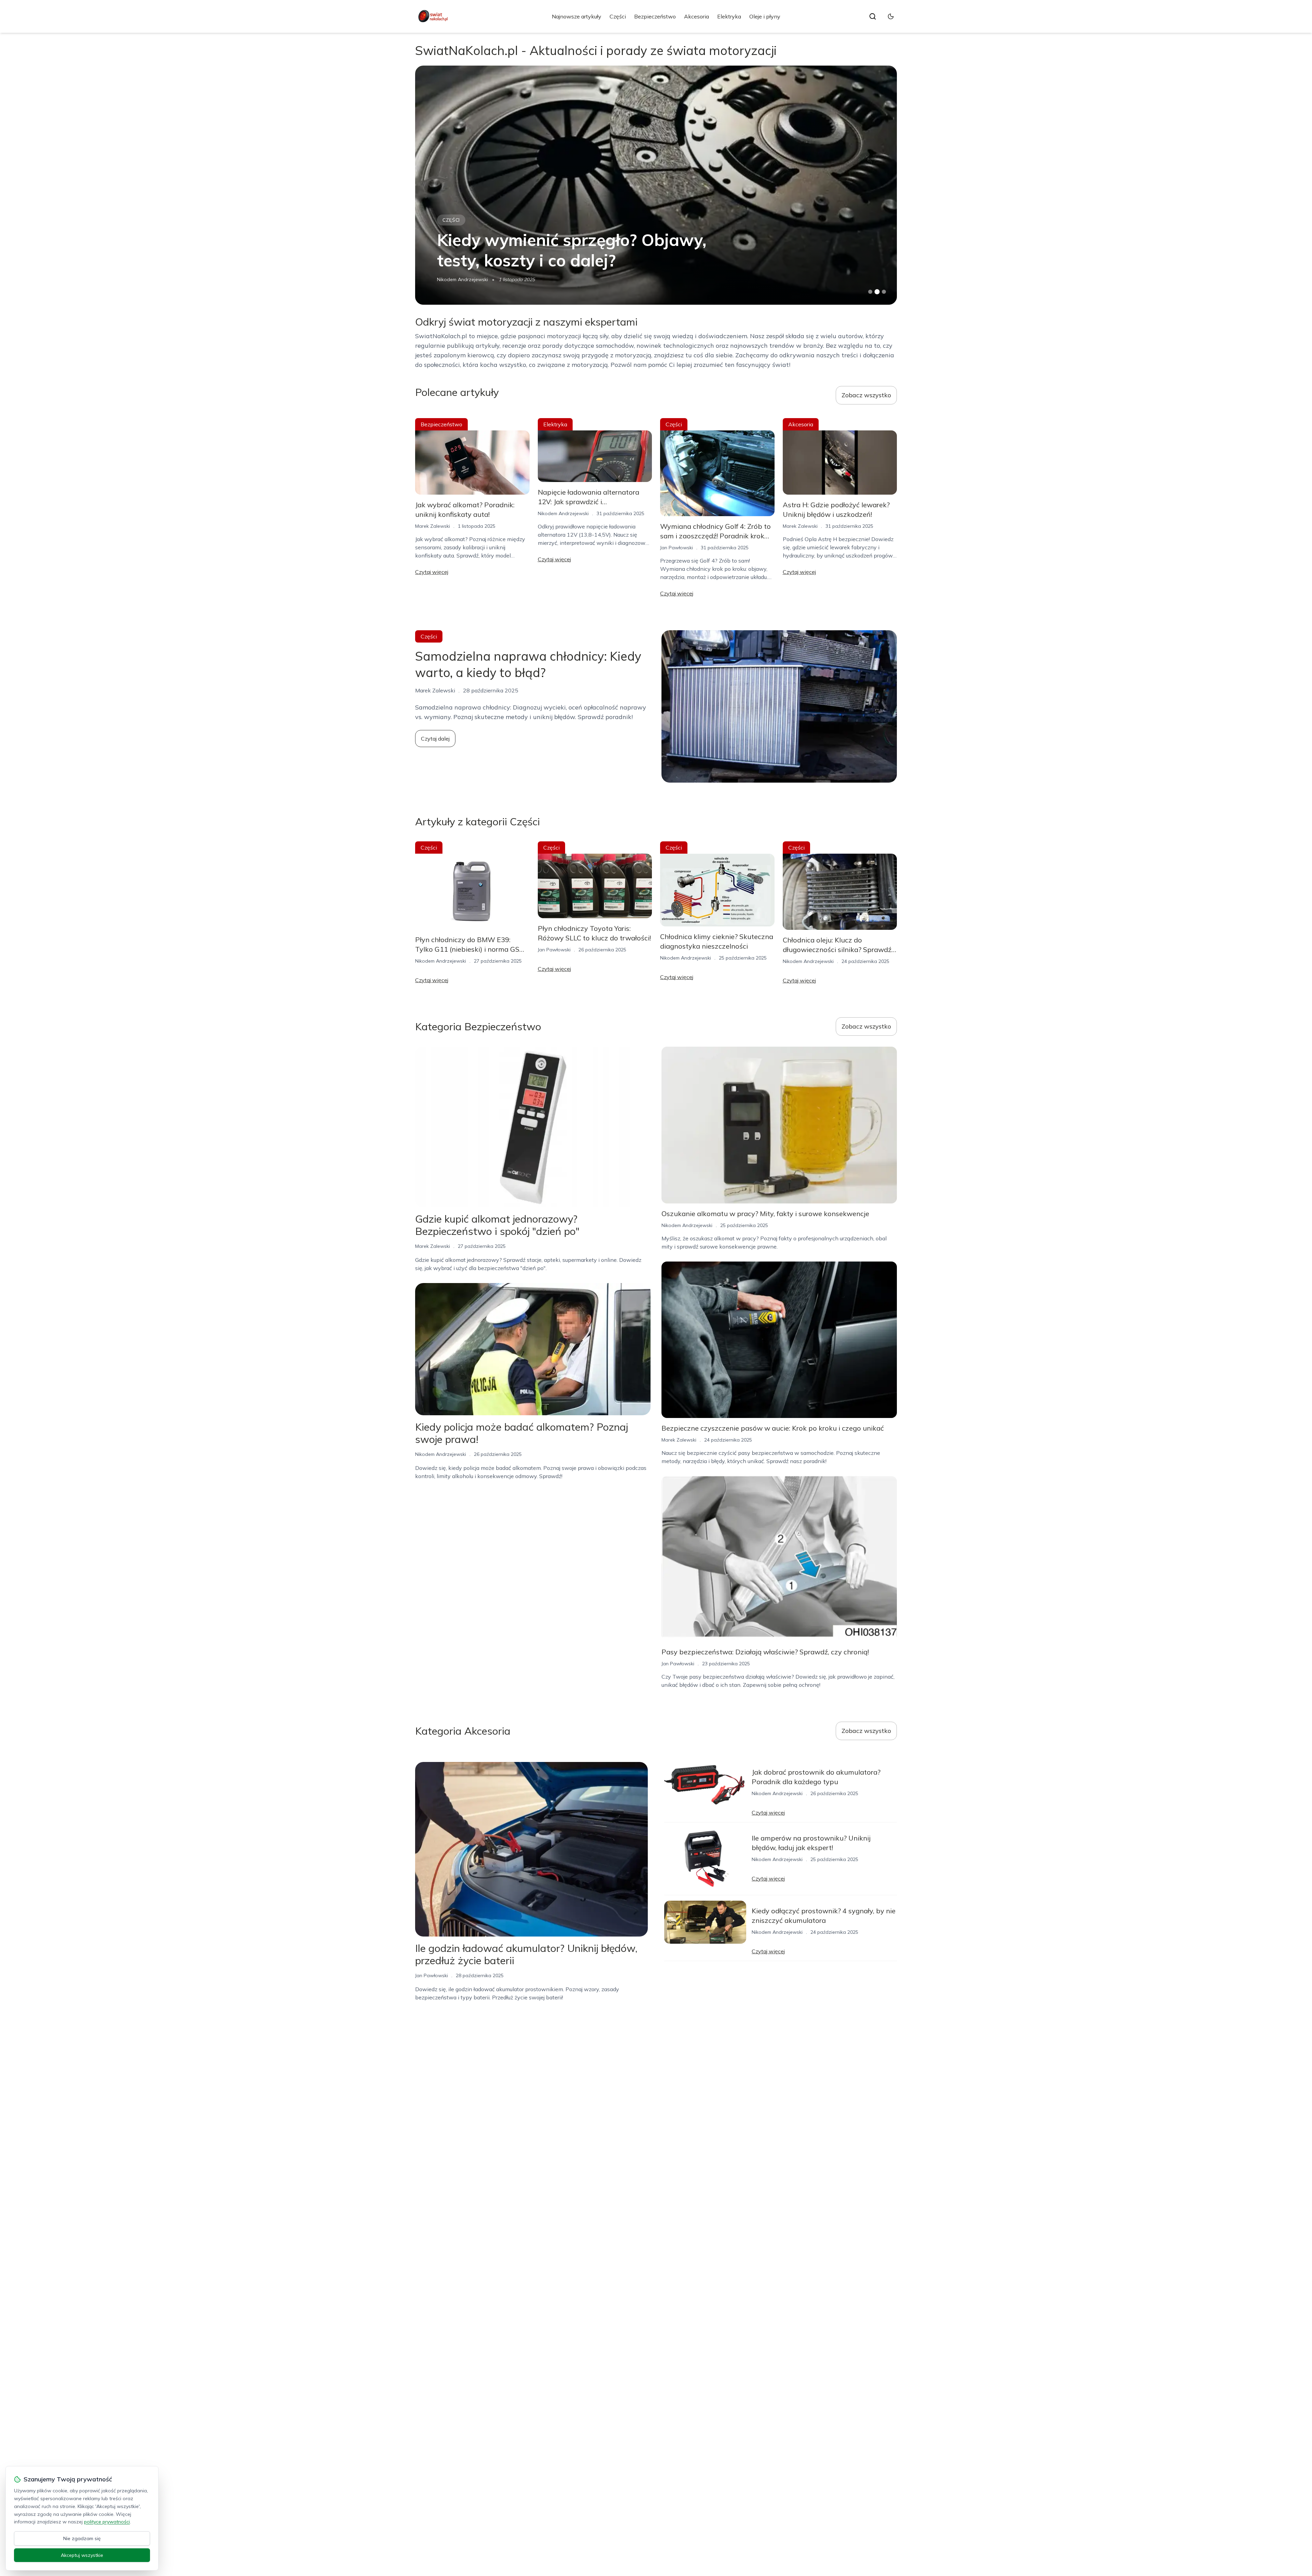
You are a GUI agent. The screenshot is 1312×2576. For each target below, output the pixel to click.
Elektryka (729, 16)
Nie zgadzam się (82, 2538)
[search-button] (873, 16)
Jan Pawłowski (453, 279)
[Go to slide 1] (870, 292)
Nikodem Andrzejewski (563, 513)
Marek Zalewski (433, 526)
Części (618, 16)
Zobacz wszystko (866, 395)
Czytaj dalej (435, 739)
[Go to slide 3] (884, 292)
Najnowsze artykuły (577, 16)
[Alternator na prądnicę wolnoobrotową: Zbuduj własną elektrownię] (656, 185)
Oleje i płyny (765, 16)
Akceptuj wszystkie (82, 2555)
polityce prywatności (107, 2522)
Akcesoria (696, 16)
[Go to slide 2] (877, 292)
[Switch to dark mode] (891, 16)
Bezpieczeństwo (655, 16)
